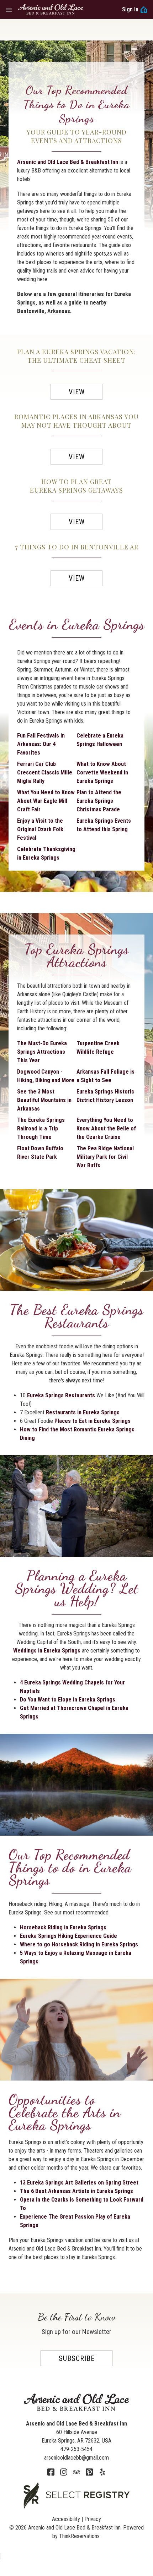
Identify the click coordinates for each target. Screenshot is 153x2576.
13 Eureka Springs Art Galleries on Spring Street (79, 2183)
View (77, 392)
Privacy (93, 2519)
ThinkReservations (79, 2536)
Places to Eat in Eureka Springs (93, 1421)
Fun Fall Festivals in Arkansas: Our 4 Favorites (41, 744)
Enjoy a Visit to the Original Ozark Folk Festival (40, 829)
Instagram (64, 2472)
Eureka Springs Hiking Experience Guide (68, 1936)
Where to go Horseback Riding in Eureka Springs (79, 1944)
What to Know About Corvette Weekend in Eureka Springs (102, 772)
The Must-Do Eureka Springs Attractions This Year (42, 1052)
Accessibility (66, 2519)
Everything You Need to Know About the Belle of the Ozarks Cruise (106, 1128)
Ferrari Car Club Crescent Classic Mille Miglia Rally (45, 772)
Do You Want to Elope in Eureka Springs (68, 1700)
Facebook (51, 2472)
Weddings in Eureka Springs (48, 1651)
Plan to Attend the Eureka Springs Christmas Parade (99, 801)
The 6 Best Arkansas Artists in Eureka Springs (76, 2191)
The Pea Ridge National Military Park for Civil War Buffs (105, 1157)
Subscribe (77, 2358)
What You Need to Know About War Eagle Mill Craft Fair (46, 801)
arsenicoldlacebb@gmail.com (76, 2458)
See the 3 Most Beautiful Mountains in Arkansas (44, 1100)
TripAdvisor (76, 2472)
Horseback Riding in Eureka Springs (63, 1927)
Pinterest (89, 2472)
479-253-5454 (76, 2449)
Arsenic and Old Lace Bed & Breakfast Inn (68, 162)
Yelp (102, 2472)
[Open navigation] (9, 10)
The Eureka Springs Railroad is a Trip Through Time (41, 1128)
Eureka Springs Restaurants (62, 1395)
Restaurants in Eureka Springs (83, 1412)
